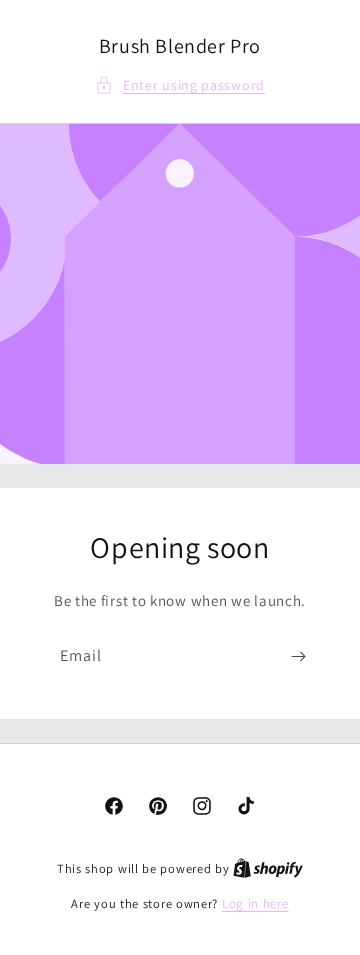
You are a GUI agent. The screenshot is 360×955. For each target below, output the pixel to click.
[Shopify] (268, 868)
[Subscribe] (298, 656)
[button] (180, 85)
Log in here (255, 903)
